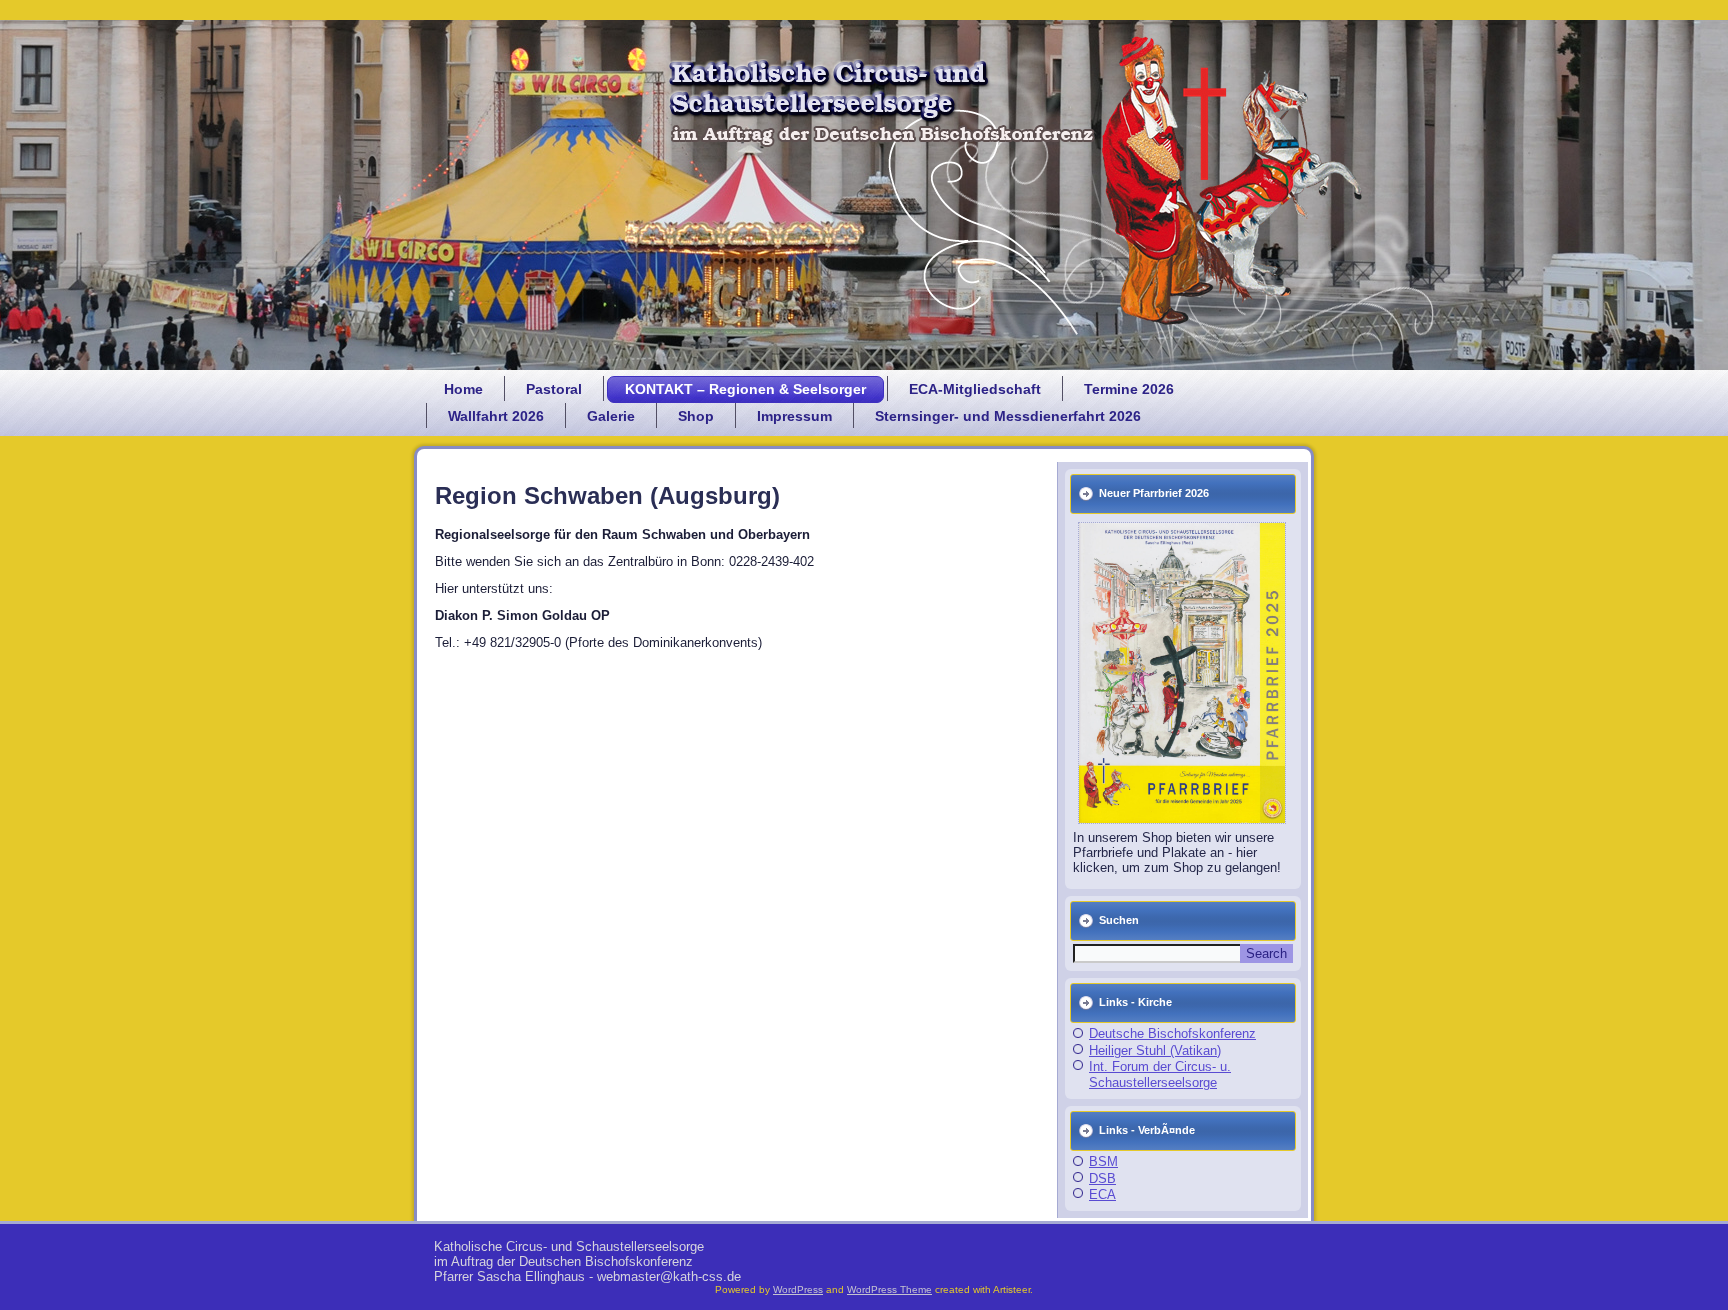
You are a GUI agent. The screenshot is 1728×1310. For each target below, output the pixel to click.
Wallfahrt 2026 (496, 416)
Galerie (611, 416)
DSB (1102, 1178)
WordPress (798, 1289)
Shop (696, 416)
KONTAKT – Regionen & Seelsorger (745, 389)
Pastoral (554, 389)
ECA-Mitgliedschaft (975, 389)
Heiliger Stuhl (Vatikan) (1155, 1050)
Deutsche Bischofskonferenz (1172, 1033)
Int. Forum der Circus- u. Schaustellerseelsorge (1160, 1074)
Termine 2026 (1129, 389)
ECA (1102, 1194)
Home (463, 389)
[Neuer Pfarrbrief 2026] (1183, 673)
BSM (1103, 1161)
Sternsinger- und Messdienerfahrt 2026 (1008, 416)
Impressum (794, 416)
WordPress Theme (889, 1289)
